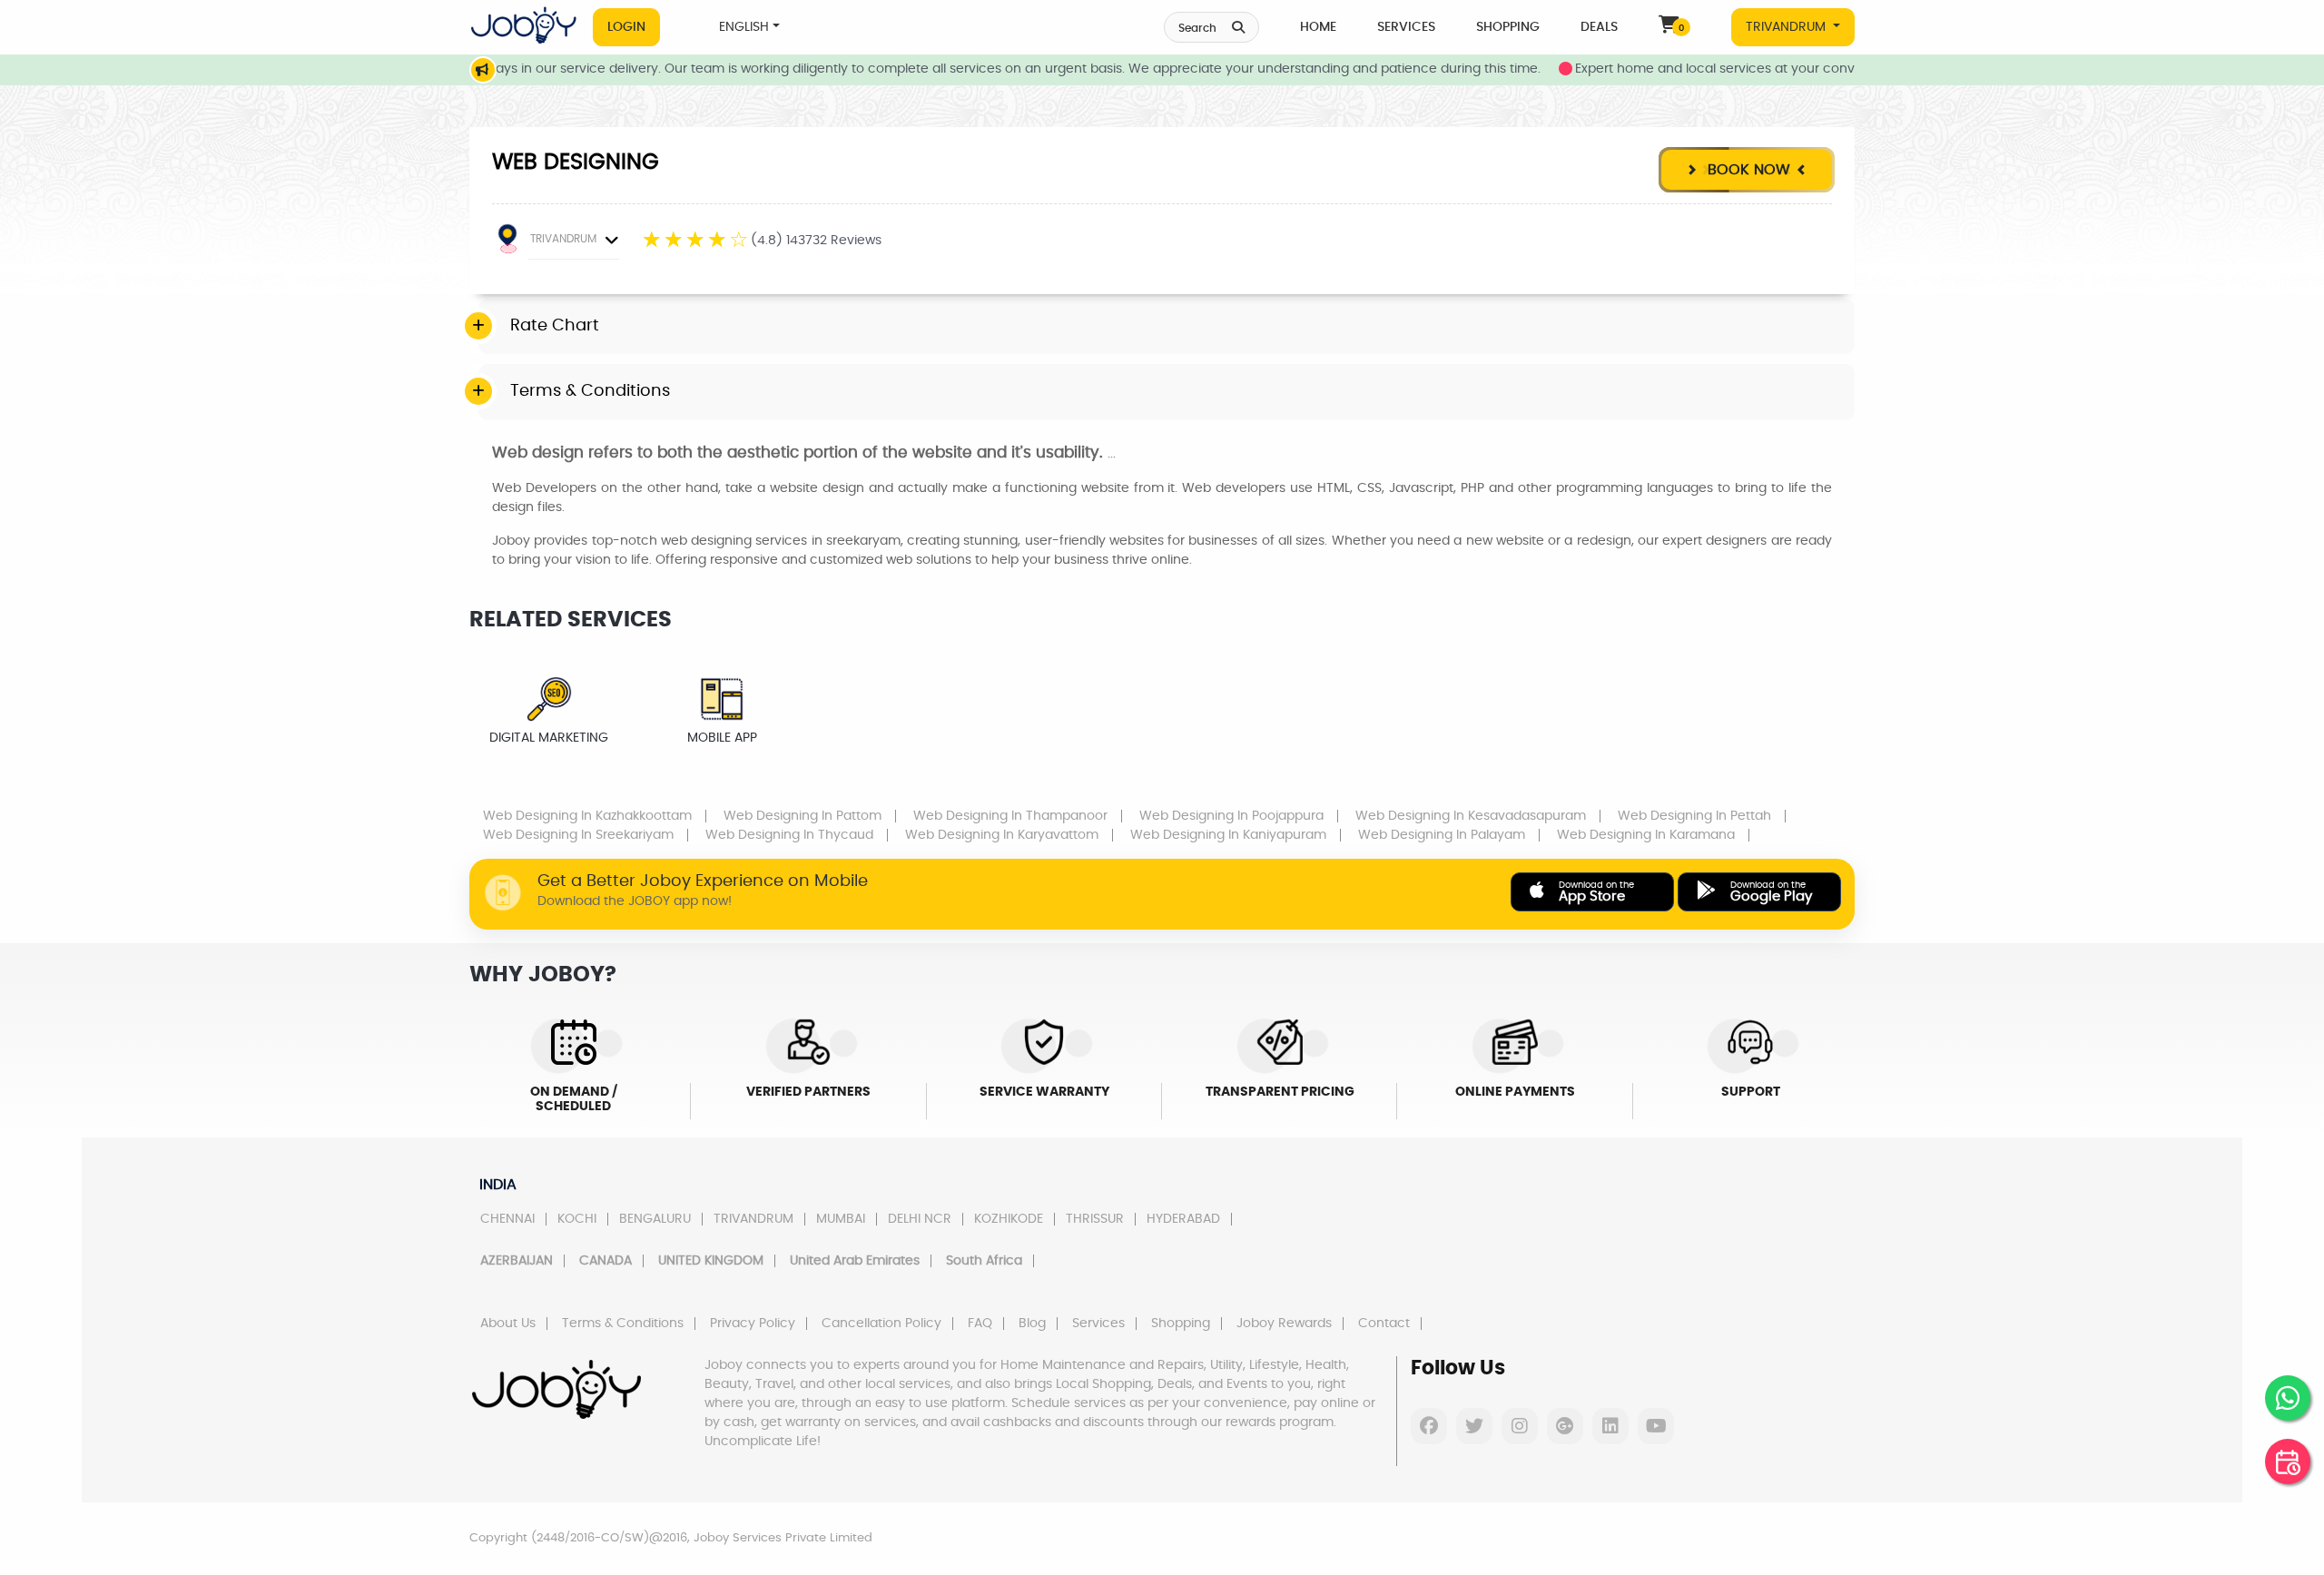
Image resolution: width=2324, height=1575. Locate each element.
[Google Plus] (1565, 1426)
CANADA (606, 1261)
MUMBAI (841, 1219)
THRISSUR (1095, 1219)
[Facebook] (1429, 1426)
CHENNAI (507, 1219)
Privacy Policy (753, 1324)
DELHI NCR (920, 1219)
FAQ (980, 1324)
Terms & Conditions (623, 1324)
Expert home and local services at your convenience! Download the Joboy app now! (1794, 69)
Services (1406, 27)
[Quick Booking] (2288, 1462)
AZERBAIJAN (517, 1261)
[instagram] (1520, 1426)
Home (1318, 27)
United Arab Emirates (855, 1261)
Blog (1032, 1324)
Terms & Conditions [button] (590, 391)
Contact (1384, 1324)
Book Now (1747, 170)
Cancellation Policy (881, 1324)
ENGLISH (744, 27)
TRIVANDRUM (1787, 27)
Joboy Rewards (1284, 1324)
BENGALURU (655, 1219)
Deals (1599, 27)
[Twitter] (1474, 1426)
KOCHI (577, 1219)
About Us (508, 1324)
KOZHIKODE (1009, 1219)
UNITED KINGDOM (711, 1261)
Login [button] (626, 27)
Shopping (1508, 27)
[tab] (1167, 327)
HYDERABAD (1183, 1219)
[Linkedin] (1610, 1426)
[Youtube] (1656, 1426)
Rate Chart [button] (555, 326)
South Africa (984, 1261)
